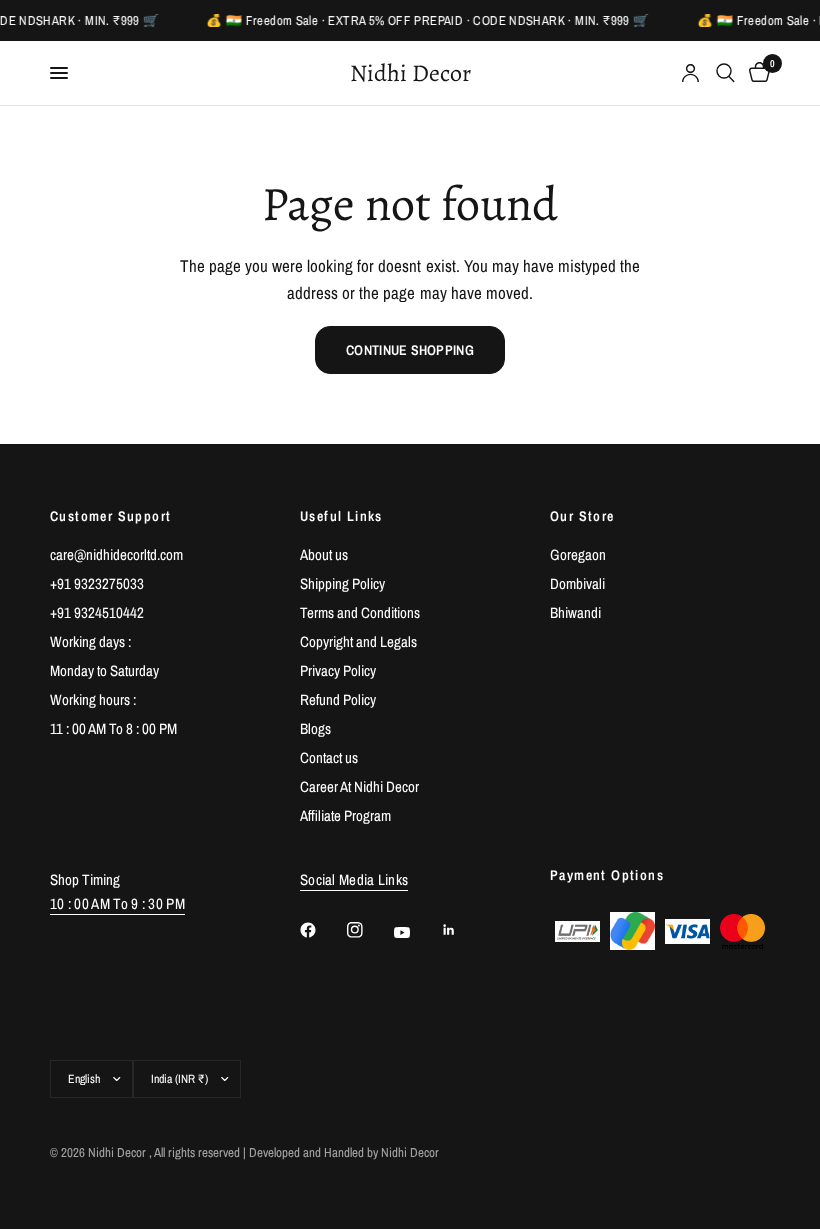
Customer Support (110, 516)
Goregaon (578, 554)
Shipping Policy (342, 583)
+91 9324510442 (97, 612)
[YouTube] (416, 933)
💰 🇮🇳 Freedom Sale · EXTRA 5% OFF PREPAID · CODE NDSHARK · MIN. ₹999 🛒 (427, 20)
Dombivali (577, 583)
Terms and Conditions (360, 612)
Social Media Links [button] (354, 879)
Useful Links (341, 516)
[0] (756, 73)
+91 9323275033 (97, 583)
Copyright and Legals (358, 641)
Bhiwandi (575, 612)
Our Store (582, 516)
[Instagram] (369, 930)
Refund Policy (338, 699)
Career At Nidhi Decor (359, 786)
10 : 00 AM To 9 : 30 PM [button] (117, 903)
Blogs (315, 728)
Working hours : (93, 699)
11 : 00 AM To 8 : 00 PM (113, 728)
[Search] (725, 73)
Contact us (329, 757)
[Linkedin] (463, 930)
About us (324, 554)
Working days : (90, 641)
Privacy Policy (338, 670)
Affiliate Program (345, 815)
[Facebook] (322, 930)
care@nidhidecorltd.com (116, 554)
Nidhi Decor (410, 73)
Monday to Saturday (104, 670)
